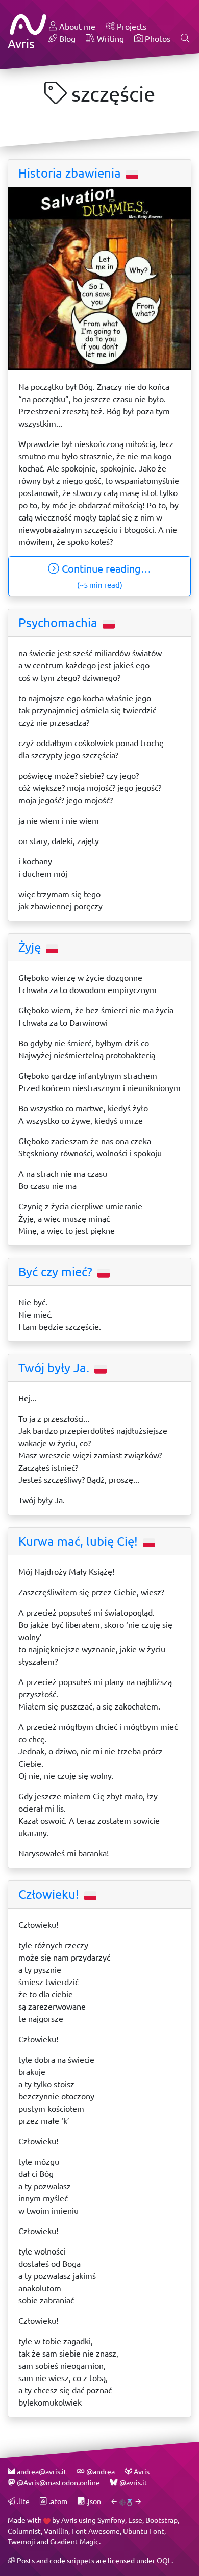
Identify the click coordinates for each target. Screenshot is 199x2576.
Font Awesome (96, 2531)
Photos (157, 39)
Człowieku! (50, 1894)
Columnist (24, 2531)
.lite (22, 2501)
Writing (109, 39)
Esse (135, 2520)
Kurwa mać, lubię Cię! (80, 1541)
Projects (131, 26)
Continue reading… (105, 576)
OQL (164, 2560)
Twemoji (21, 2542)
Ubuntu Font (144, 2531)
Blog (66, 39)
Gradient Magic (74, 2542)
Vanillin (56, 2531)
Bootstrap (161, 2520)
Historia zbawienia (71, 173)
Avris (69, 2520)
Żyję (31, 947)
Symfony (111, 2520)
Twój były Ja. (55, 1368)
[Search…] (185, 39)
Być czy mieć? (57, 1272)
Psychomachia (59, 623)
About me (76, 26)
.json (93, 2501)
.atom (57, 2501)
